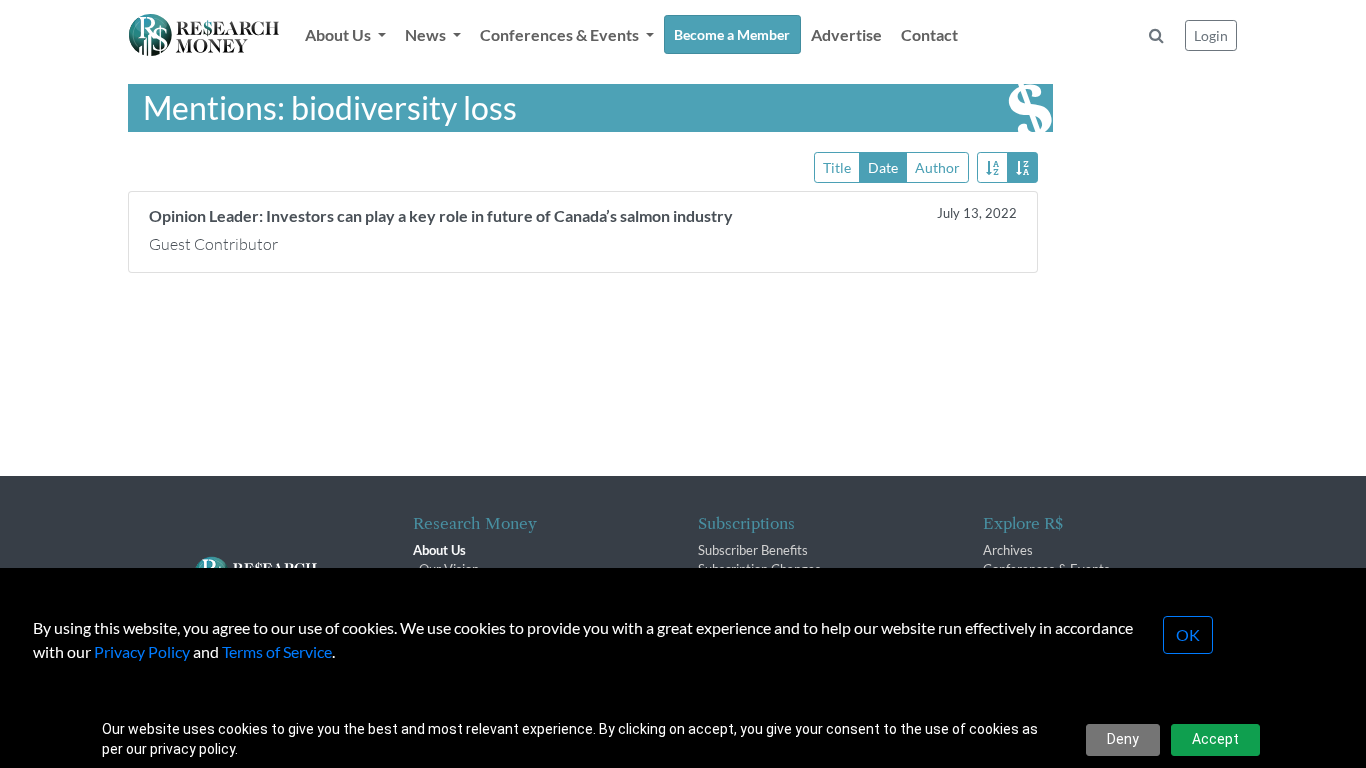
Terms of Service (277, 651)
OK (1188, 634)
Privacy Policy (142, 651)
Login (1211, 35)
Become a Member (732, 34)
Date (883, 167)
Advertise (846, 34)
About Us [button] (339, 34)
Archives (1008, 550)
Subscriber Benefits (753, 550)
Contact (929, 34)
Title (837, 167)
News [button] (427, 34)
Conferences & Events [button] (561, 34)
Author (937, 167)
